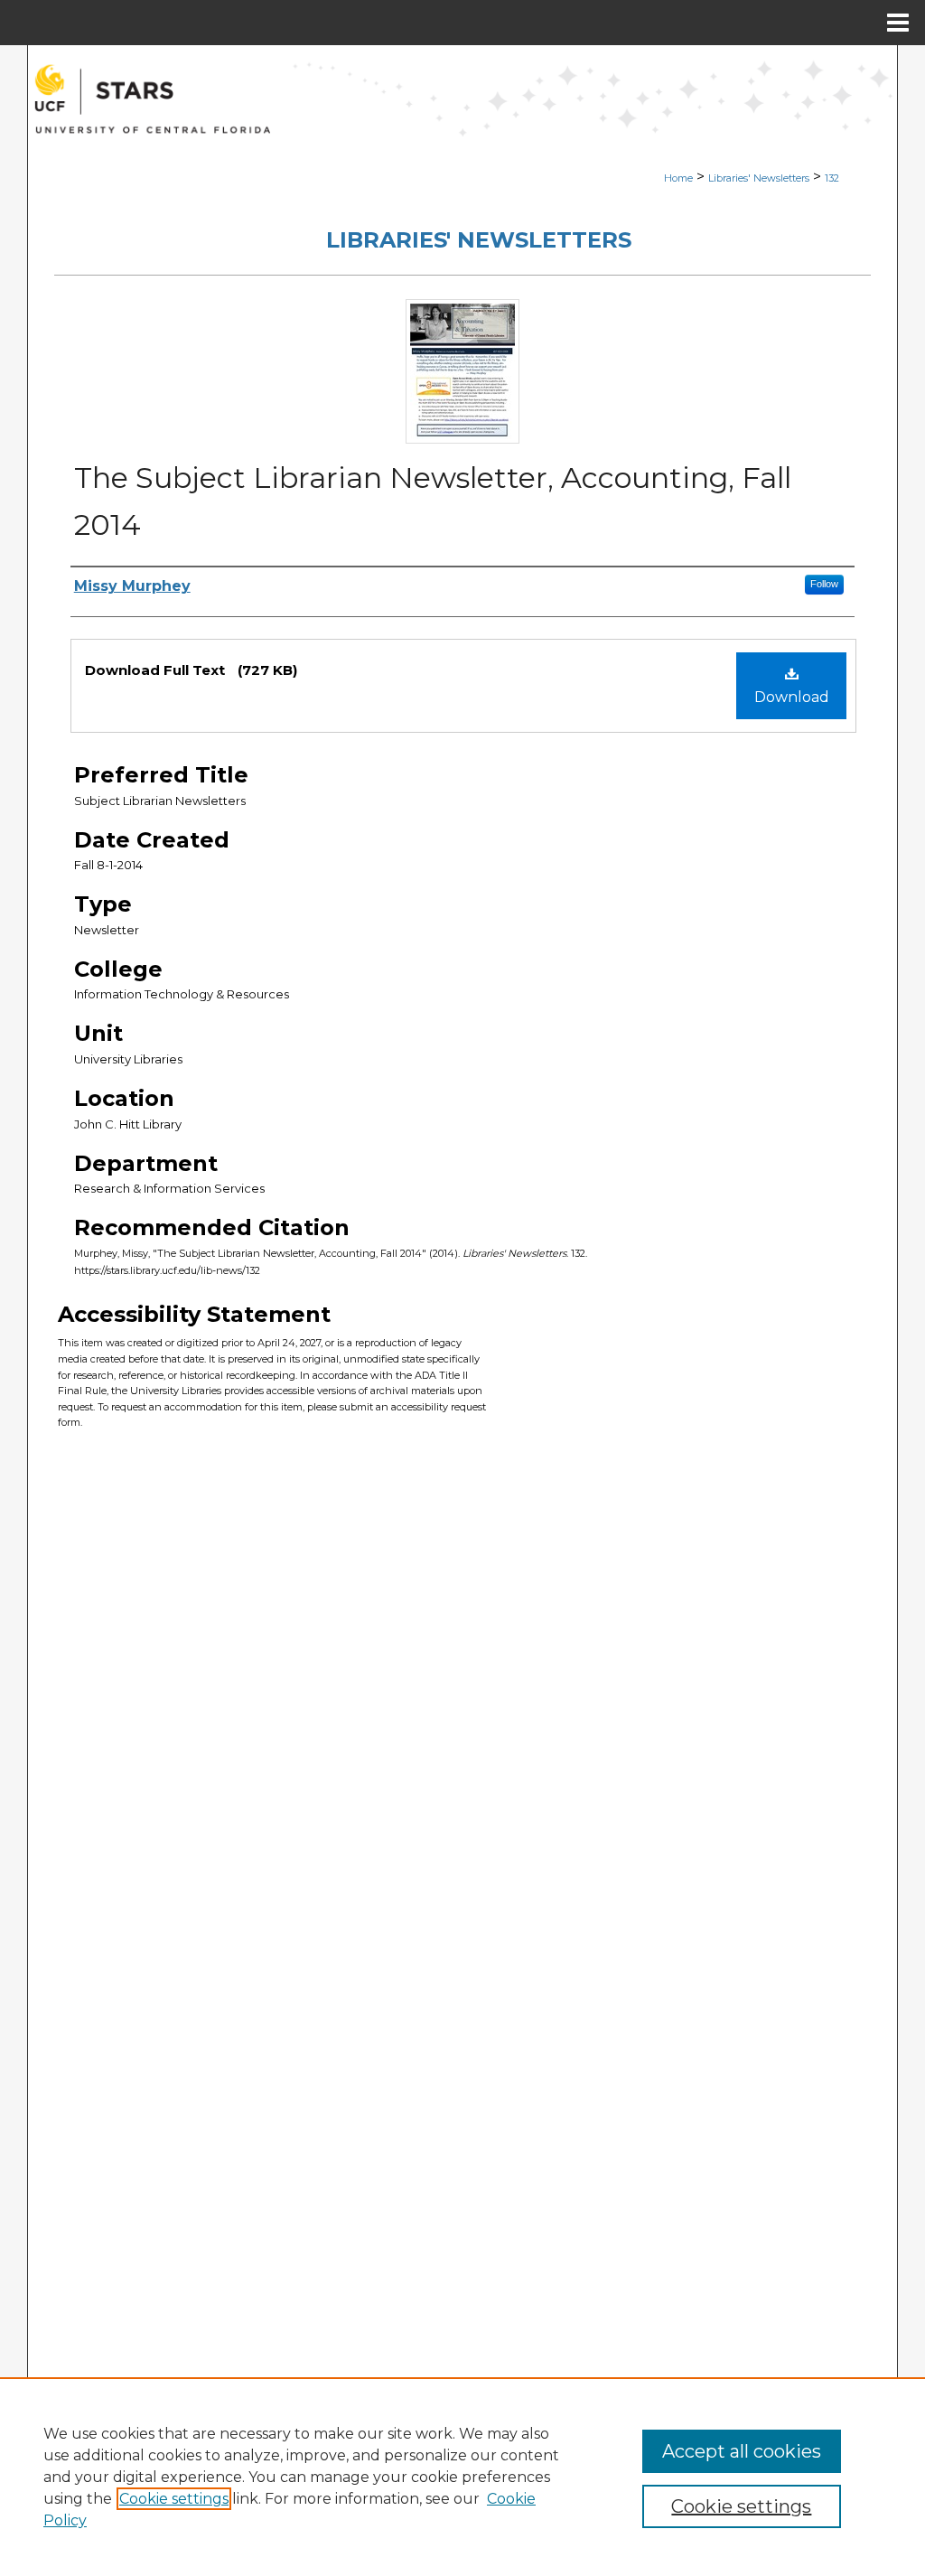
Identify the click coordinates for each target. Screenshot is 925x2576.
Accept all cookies (742, 2451)
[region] (462, 2477)
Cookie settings (174, 2499)
